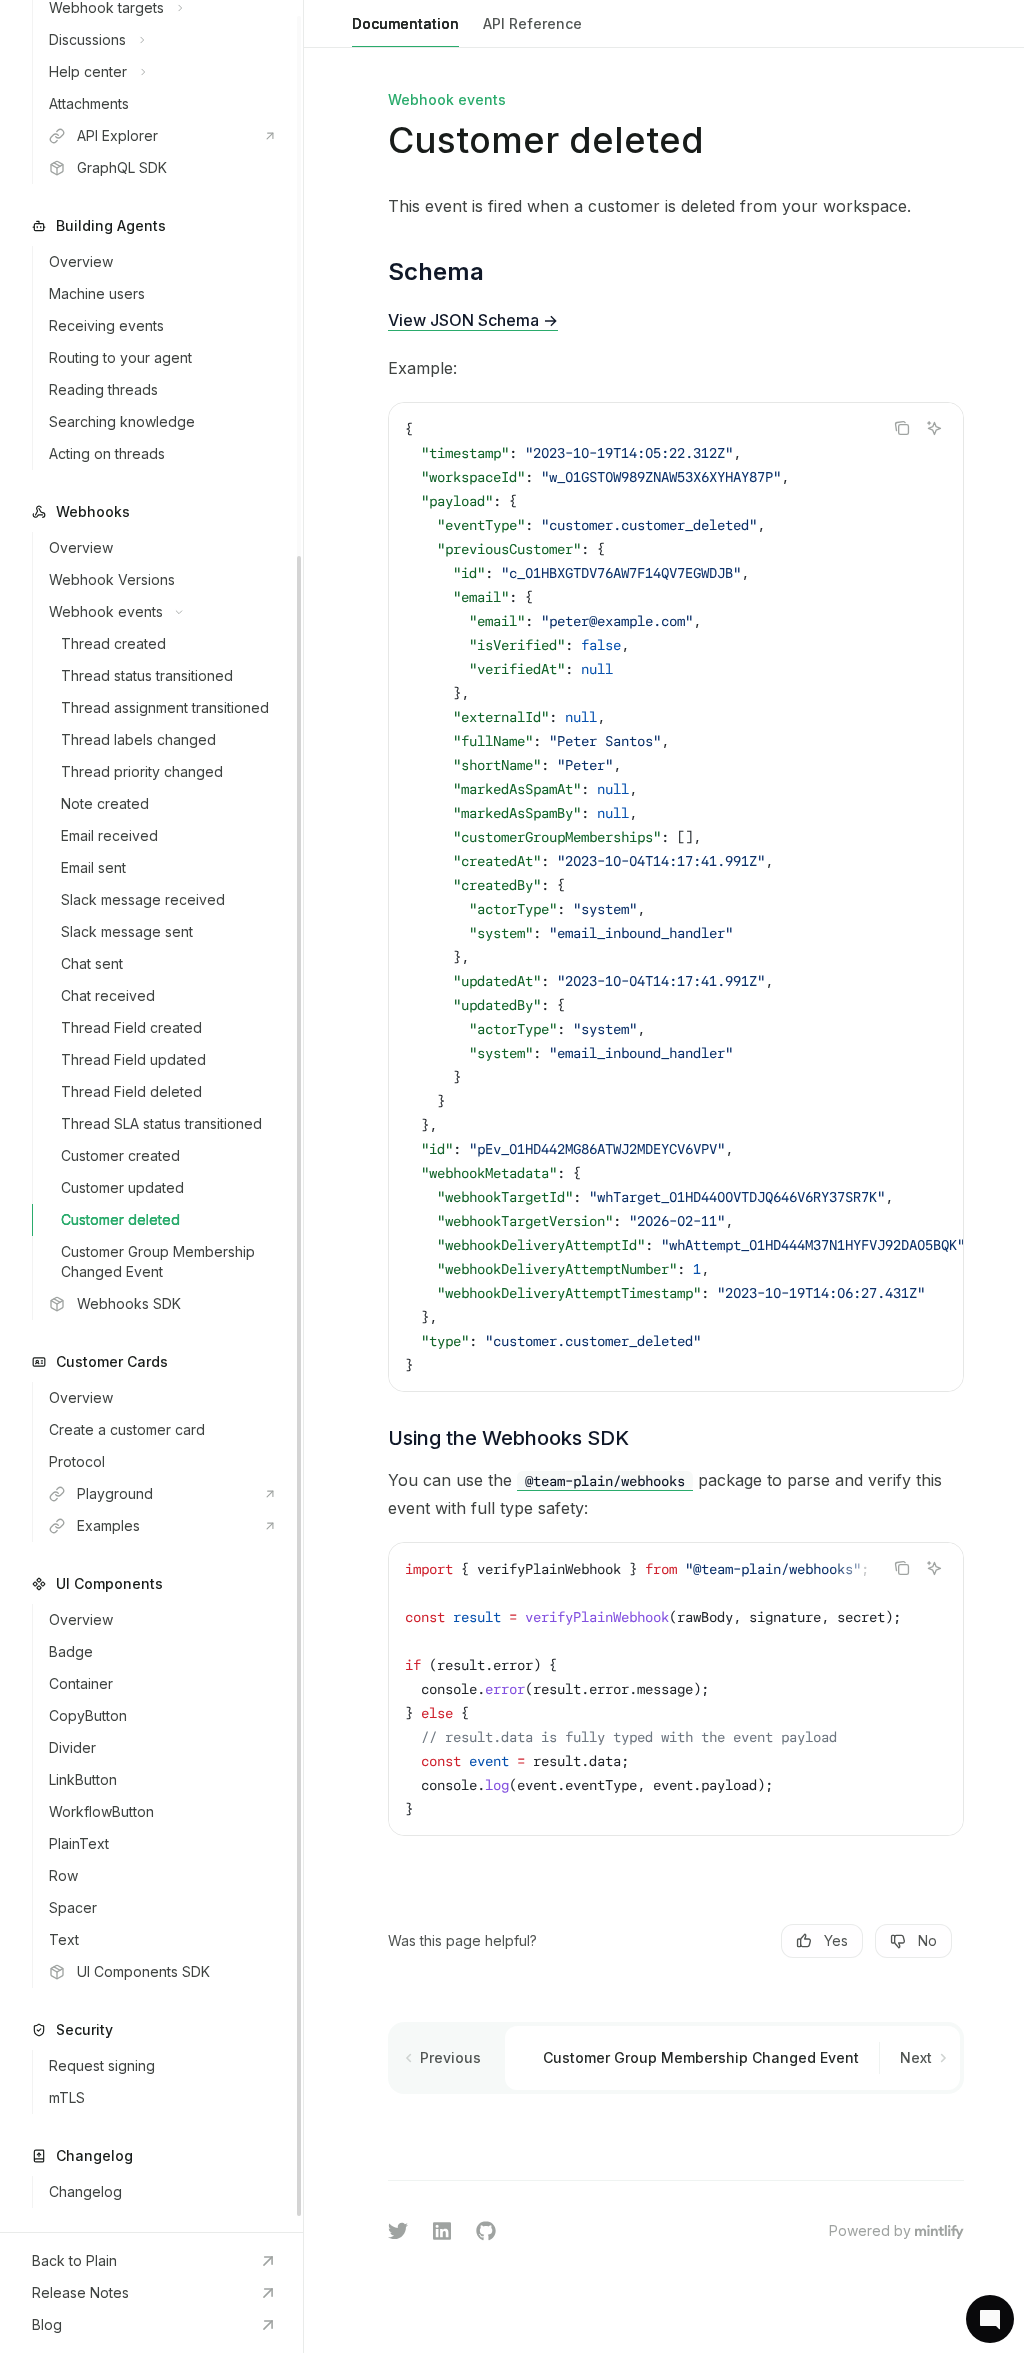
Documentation (405, 23)
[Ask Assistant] (934, 428)
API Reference (532, 23)
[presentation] (151, 1116)
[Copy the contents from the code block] (902, 428)
